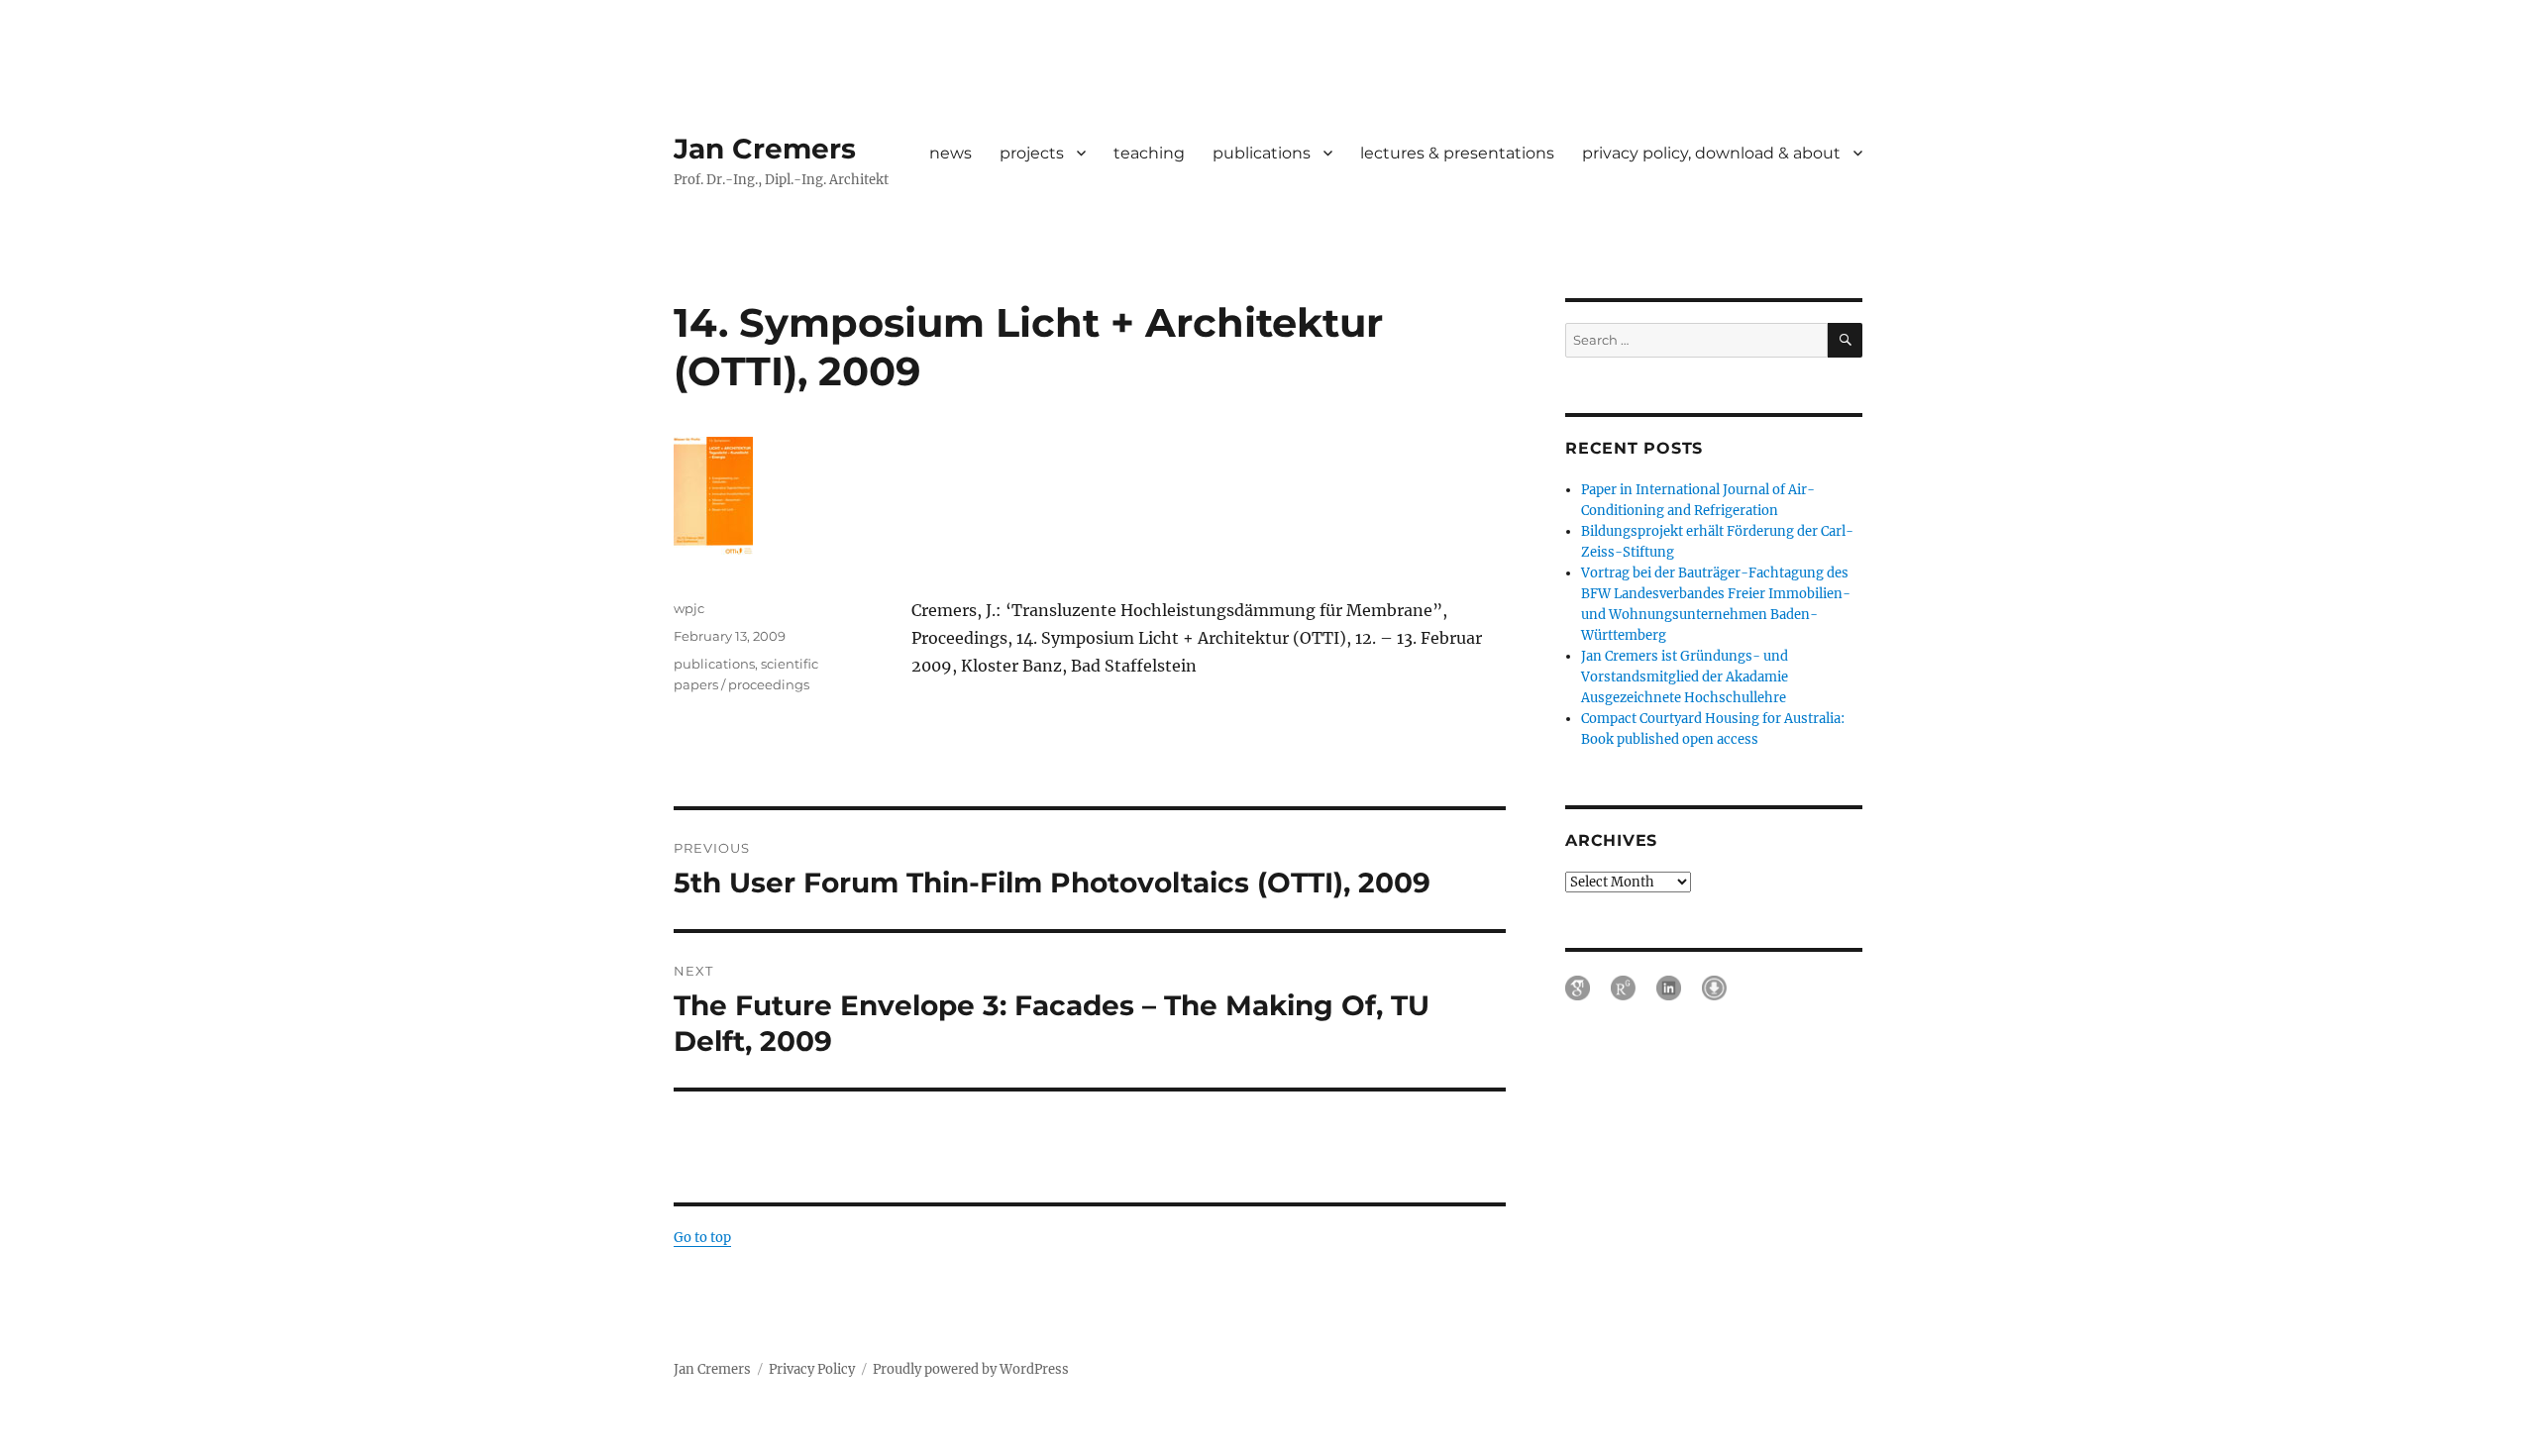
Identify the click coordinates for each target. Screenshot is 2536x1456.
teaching (1149, 153)
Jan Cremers (765, 149)
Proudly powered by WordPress (971, 1369)
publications (1262, 153)
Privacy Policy (812, 1369)
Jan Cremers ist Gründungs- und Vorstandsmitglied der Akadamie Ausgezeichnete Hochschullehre (1685, 677)
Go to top (702, 1238)
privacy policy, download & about (1711, 153)
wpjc (689, 608)
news (951, 153)
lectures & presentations (1457, 153)
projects (1032, 153)
